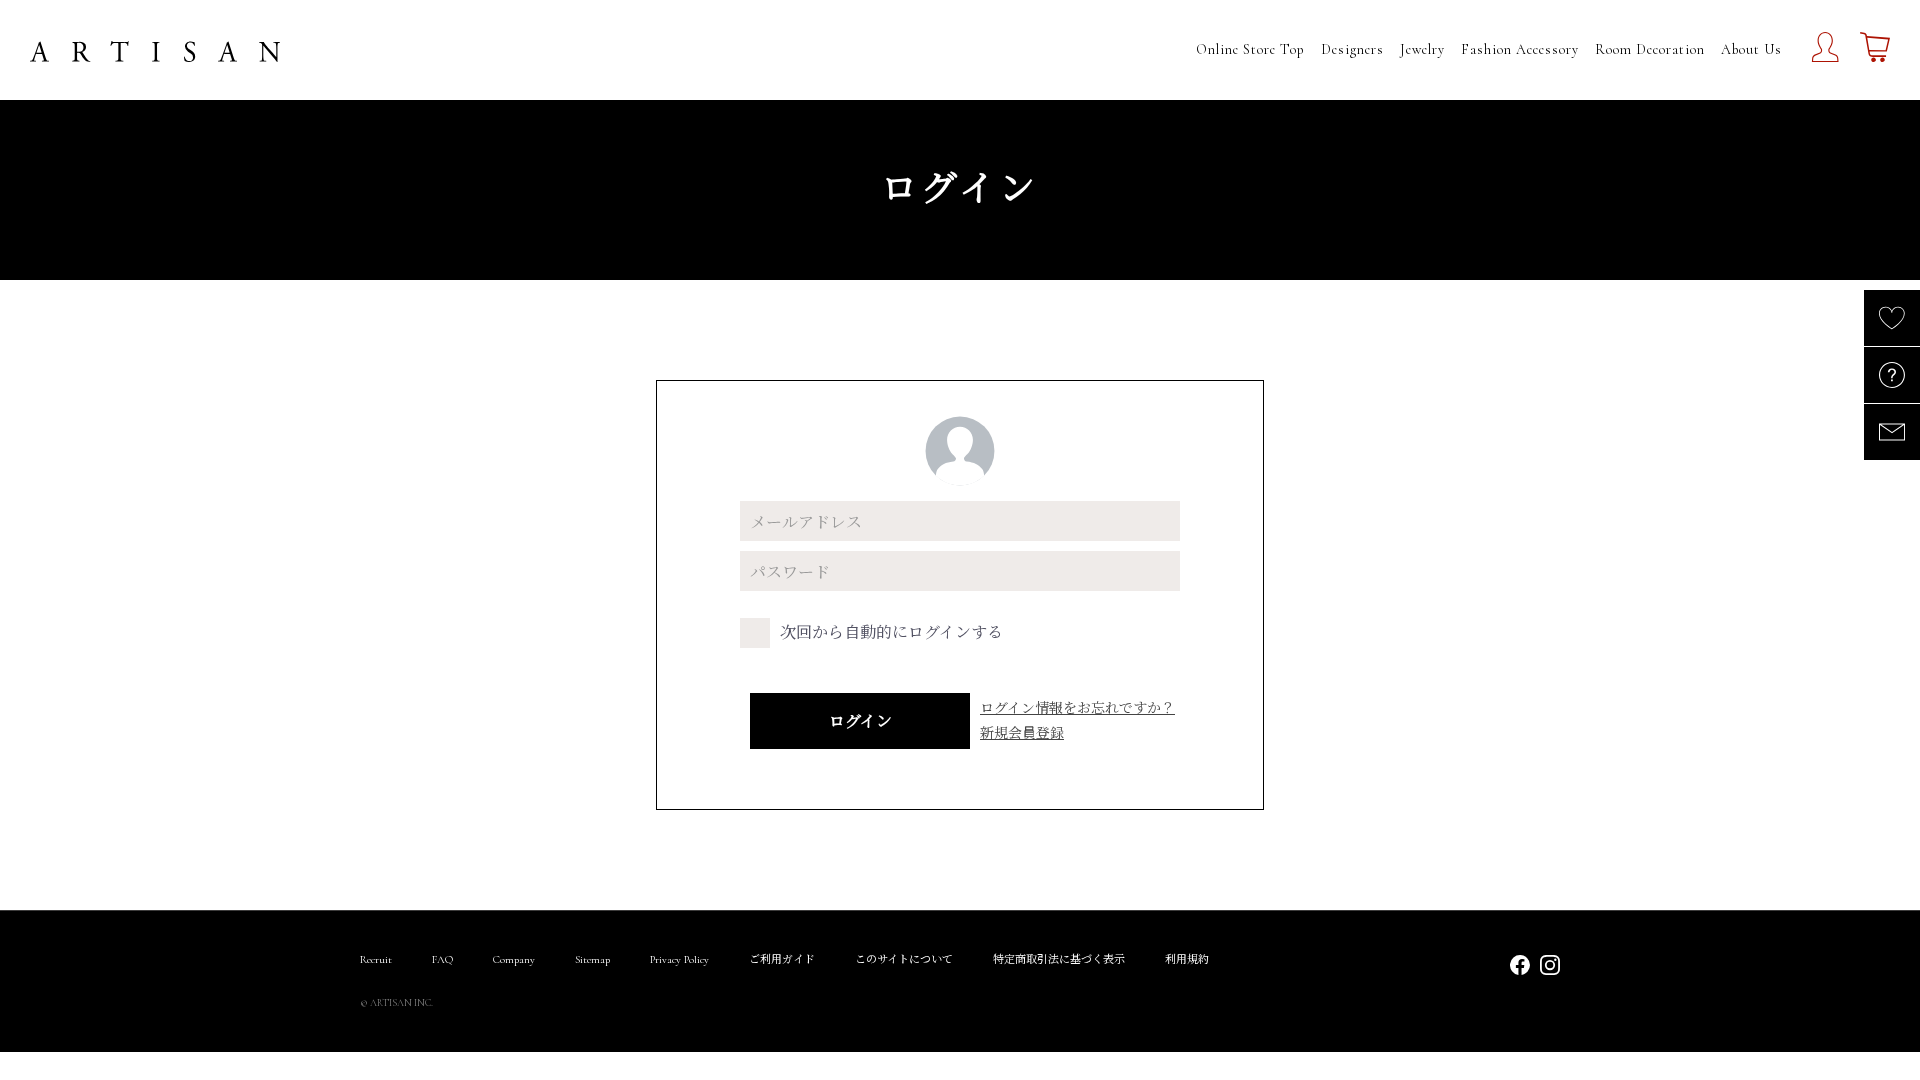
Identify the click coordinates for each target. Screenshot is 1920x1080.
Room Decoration (1650, 49)
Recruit (376, 959)
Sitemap (592, 959)
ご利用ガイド (782, 959)
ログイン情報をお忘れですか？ (1077, 707)
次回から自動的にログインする (891, 632)
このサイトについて (904, 959)
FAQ (442, 959)
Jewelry (1422, 49)
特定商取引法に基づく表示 (1059, 959)
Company (514, 959)
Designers (1352, 49)
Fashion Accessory (1520, 49)
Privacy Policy (679, 959)
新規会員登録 (1022, 732)
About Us (1751, 49)
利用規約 (1187, 959)
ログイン (860, 720)
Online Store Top (1250, 49)
